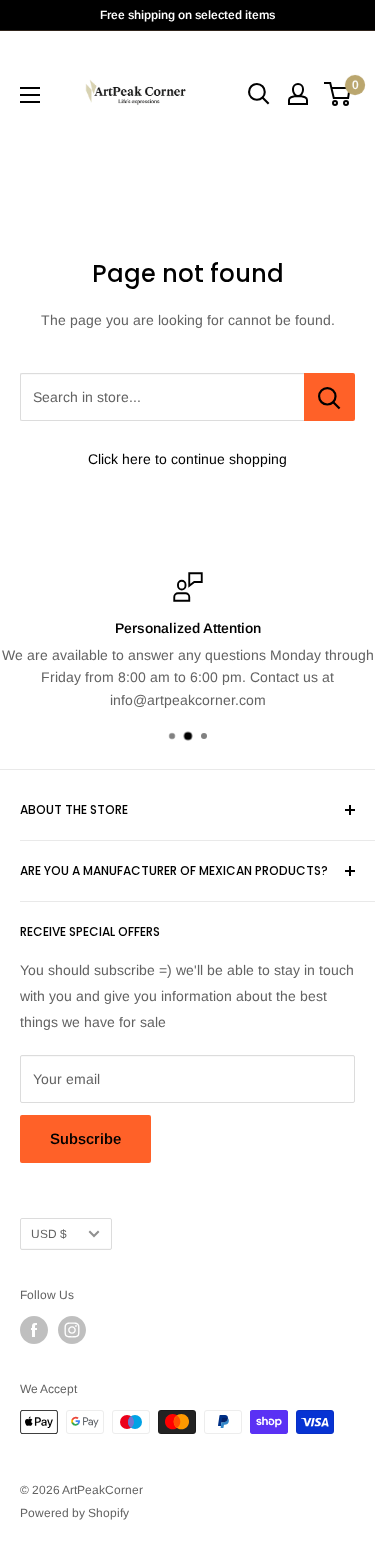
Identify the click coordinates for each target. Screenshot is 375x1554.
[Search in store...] (329, 397)
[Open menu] (30, 95)
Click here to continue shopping (187, 459)
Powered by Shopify (74, 1513)
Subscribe (85, 1138)
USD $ (49, 1234)
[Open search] (259, 94)
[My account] (298, 94)
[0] (338, 94)
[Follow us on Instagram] (72, 1330)
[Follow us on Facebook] (34, 1330)
